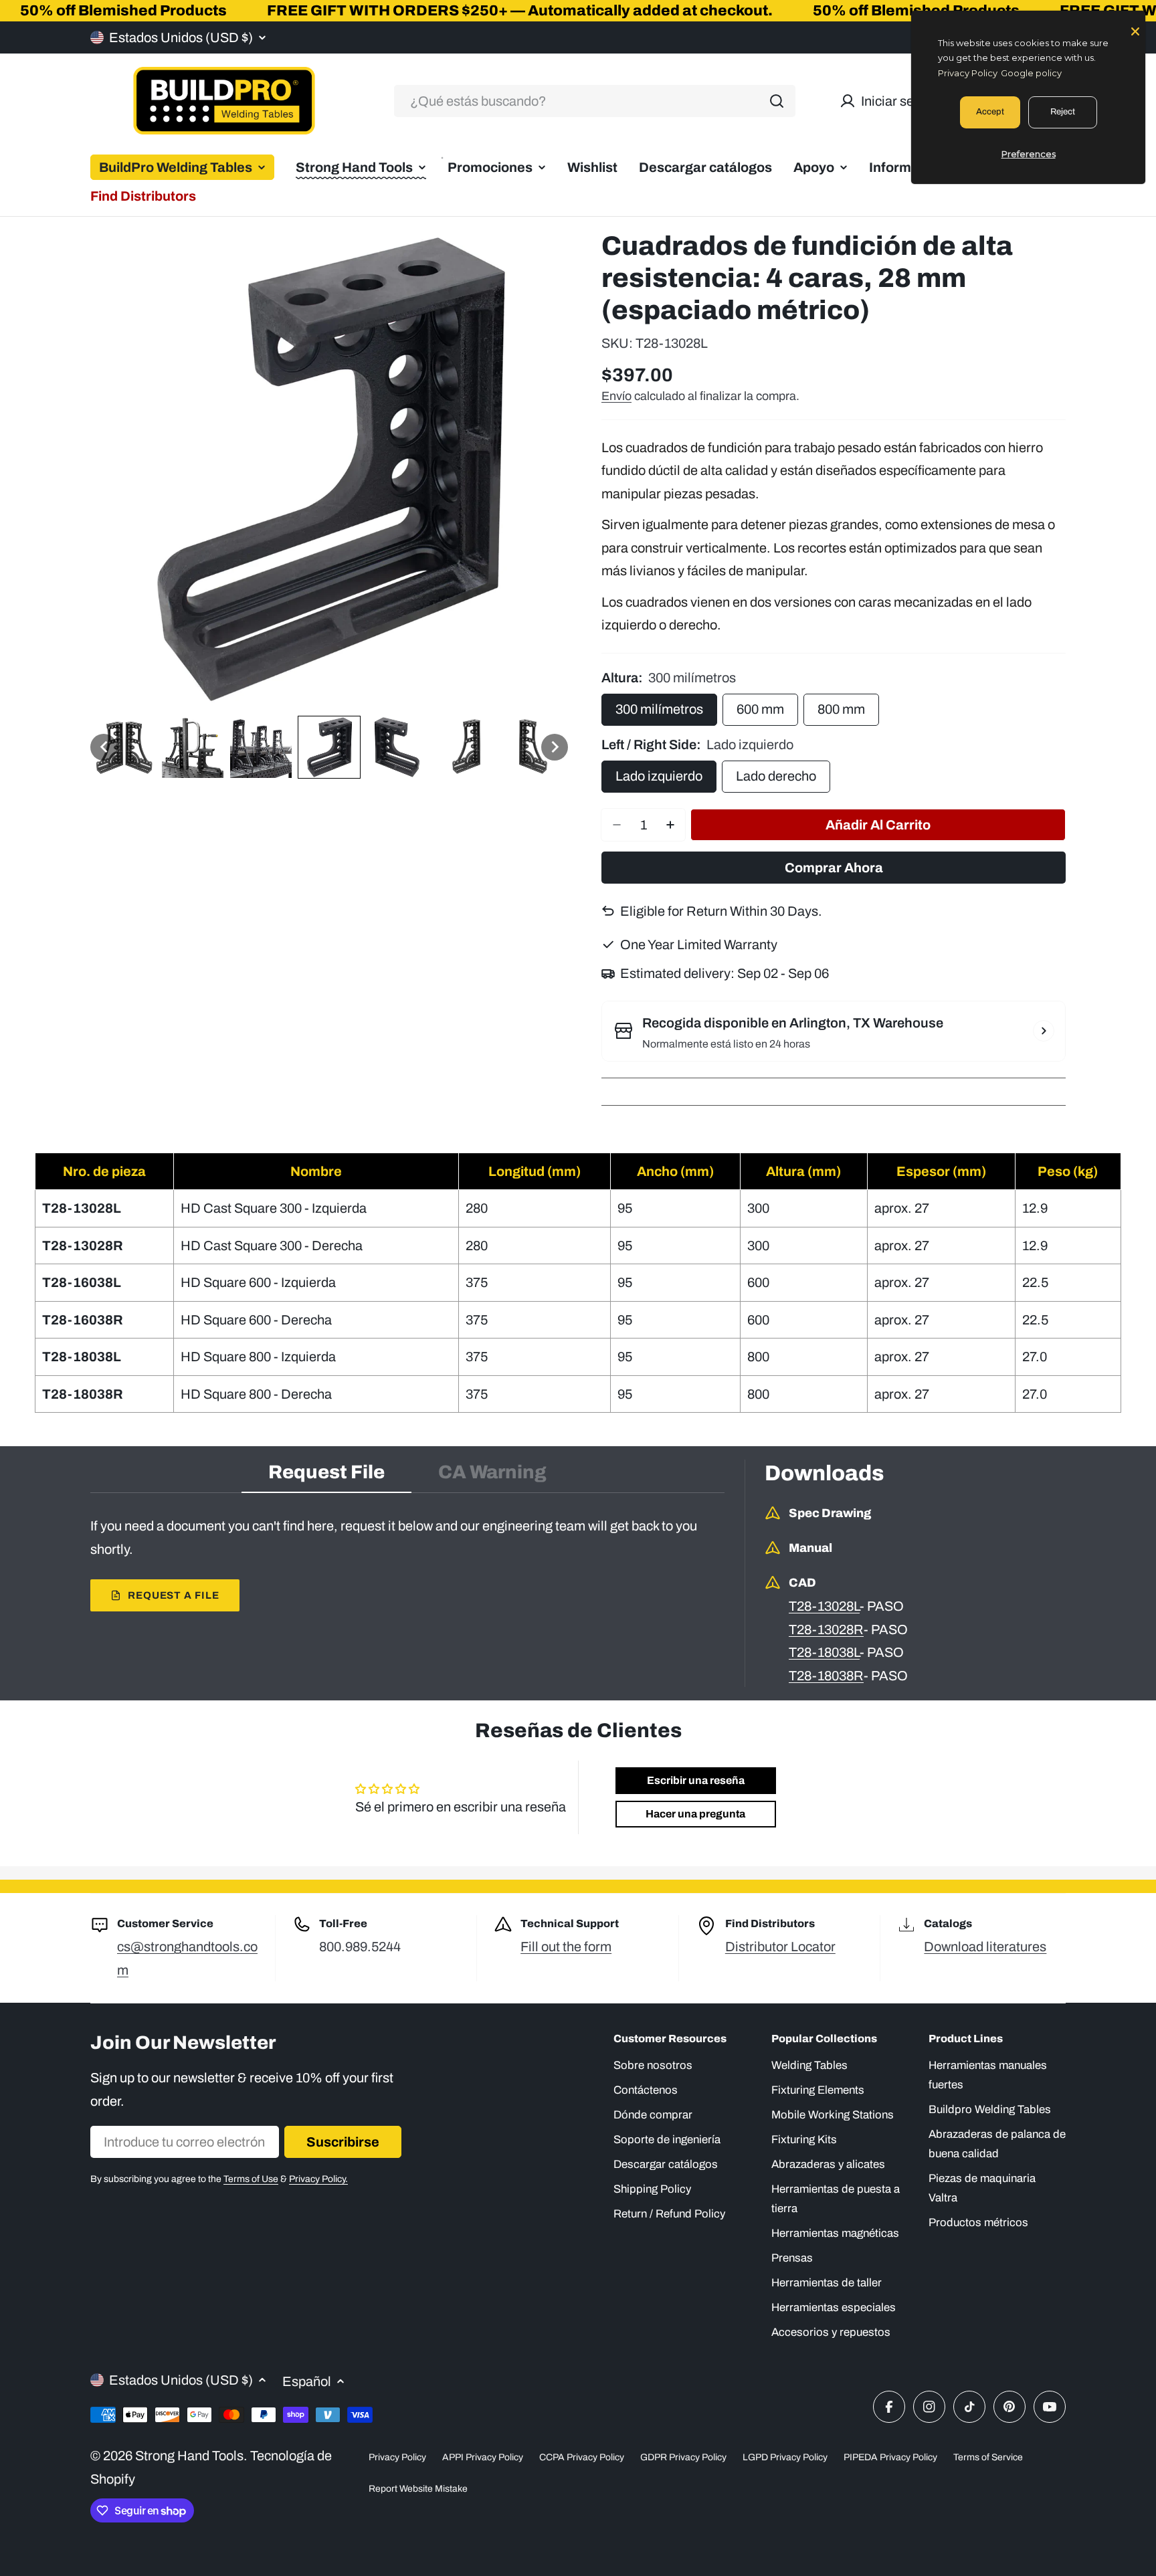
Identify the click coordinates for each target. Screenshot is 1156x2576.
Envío (616, 396)
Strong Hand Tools (189, 2456)
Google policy (1031, 73)
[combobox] (595, 101)
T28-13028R (826, 1629)
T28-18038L (824, 1652)
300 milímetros (659, 709)
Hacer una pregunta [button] (695, 1814)
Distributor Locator (780, 1947)
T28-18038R (826, 1676)
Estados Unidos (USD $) (181, 37)
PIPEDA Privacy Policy (890, 2457)
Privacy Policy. (318, 2179)
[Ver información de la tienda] (1044, 1031)
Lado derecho (776, 776)
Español (307, 2381)
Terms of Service (988, 2457)
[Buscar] (777, 101)
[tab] (326, 1476)
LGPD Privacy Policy (785, 2457)
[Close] (1135, 30)
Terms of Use (251, 2179)
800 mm (841, 709)
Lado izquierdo (659, 776)
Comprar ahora (834, 868)
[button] (104, 747)
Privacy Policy (397, 2457)
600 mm (760, 709)
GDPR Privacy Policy (683, 2457)
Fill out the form (566, 1947)
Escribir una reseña (696, 1780)
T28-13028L (824, 1606)
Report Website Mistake (418, 2489)
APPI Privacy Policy (483, 2457)
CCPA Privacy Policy (582, 2457)
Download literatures (985, 1947)
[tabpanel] (407, 1563)
